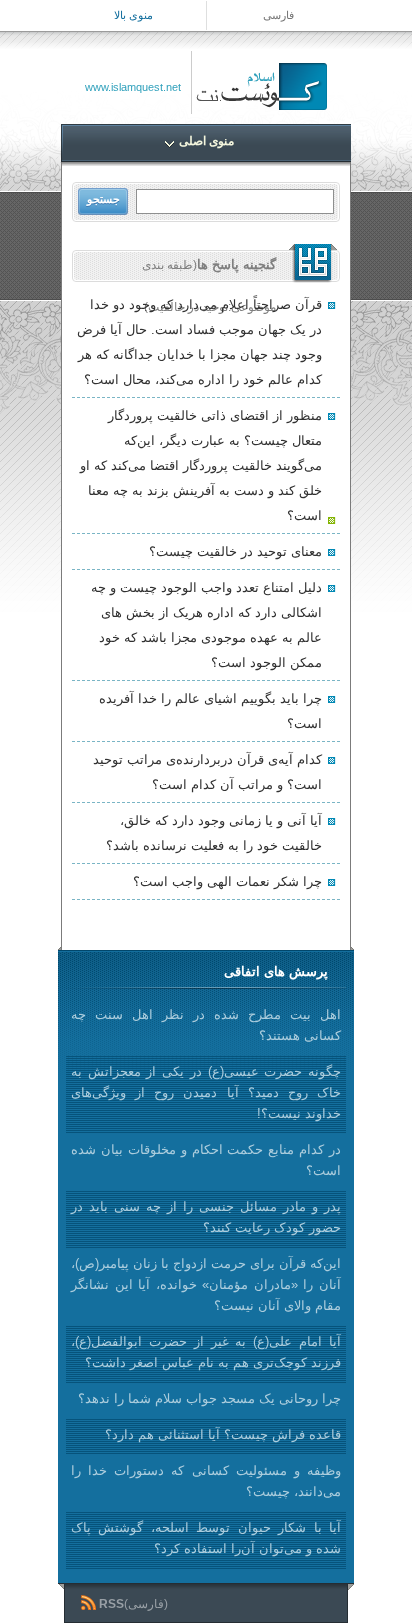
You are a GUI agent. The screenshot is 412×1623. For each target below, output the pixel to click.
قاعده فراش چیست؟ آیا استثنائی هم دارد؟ (223, 1434)
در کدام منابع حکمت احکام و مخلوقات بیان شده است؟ (206, 1160)
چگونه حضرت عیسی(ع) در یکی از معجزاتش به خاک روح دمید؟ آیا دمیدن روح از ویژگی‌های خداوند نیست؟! (206, 1092)
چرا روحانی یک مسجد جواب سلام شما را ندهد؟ (209, 1398)
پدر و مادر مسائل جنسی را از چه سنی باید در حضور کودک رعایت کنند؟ (206, 1217)
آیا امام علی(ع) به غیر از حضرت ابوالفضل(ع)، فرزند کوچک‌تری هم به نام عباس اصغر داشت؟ (206, 1352)
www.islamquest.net (133, 87)
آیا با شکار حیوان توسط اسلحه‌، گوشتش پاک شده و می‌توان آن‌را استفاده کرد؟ (206, 1538)
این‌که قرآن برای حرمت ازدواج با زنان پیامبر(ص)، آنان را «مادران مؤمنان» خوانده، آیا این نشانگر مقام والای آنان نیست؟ (206, 1284)
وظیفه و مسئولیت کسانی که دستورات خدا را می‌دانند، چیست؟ (206, 1481)
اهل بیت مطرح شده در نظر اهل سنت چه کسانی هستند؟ (206, 1025)
